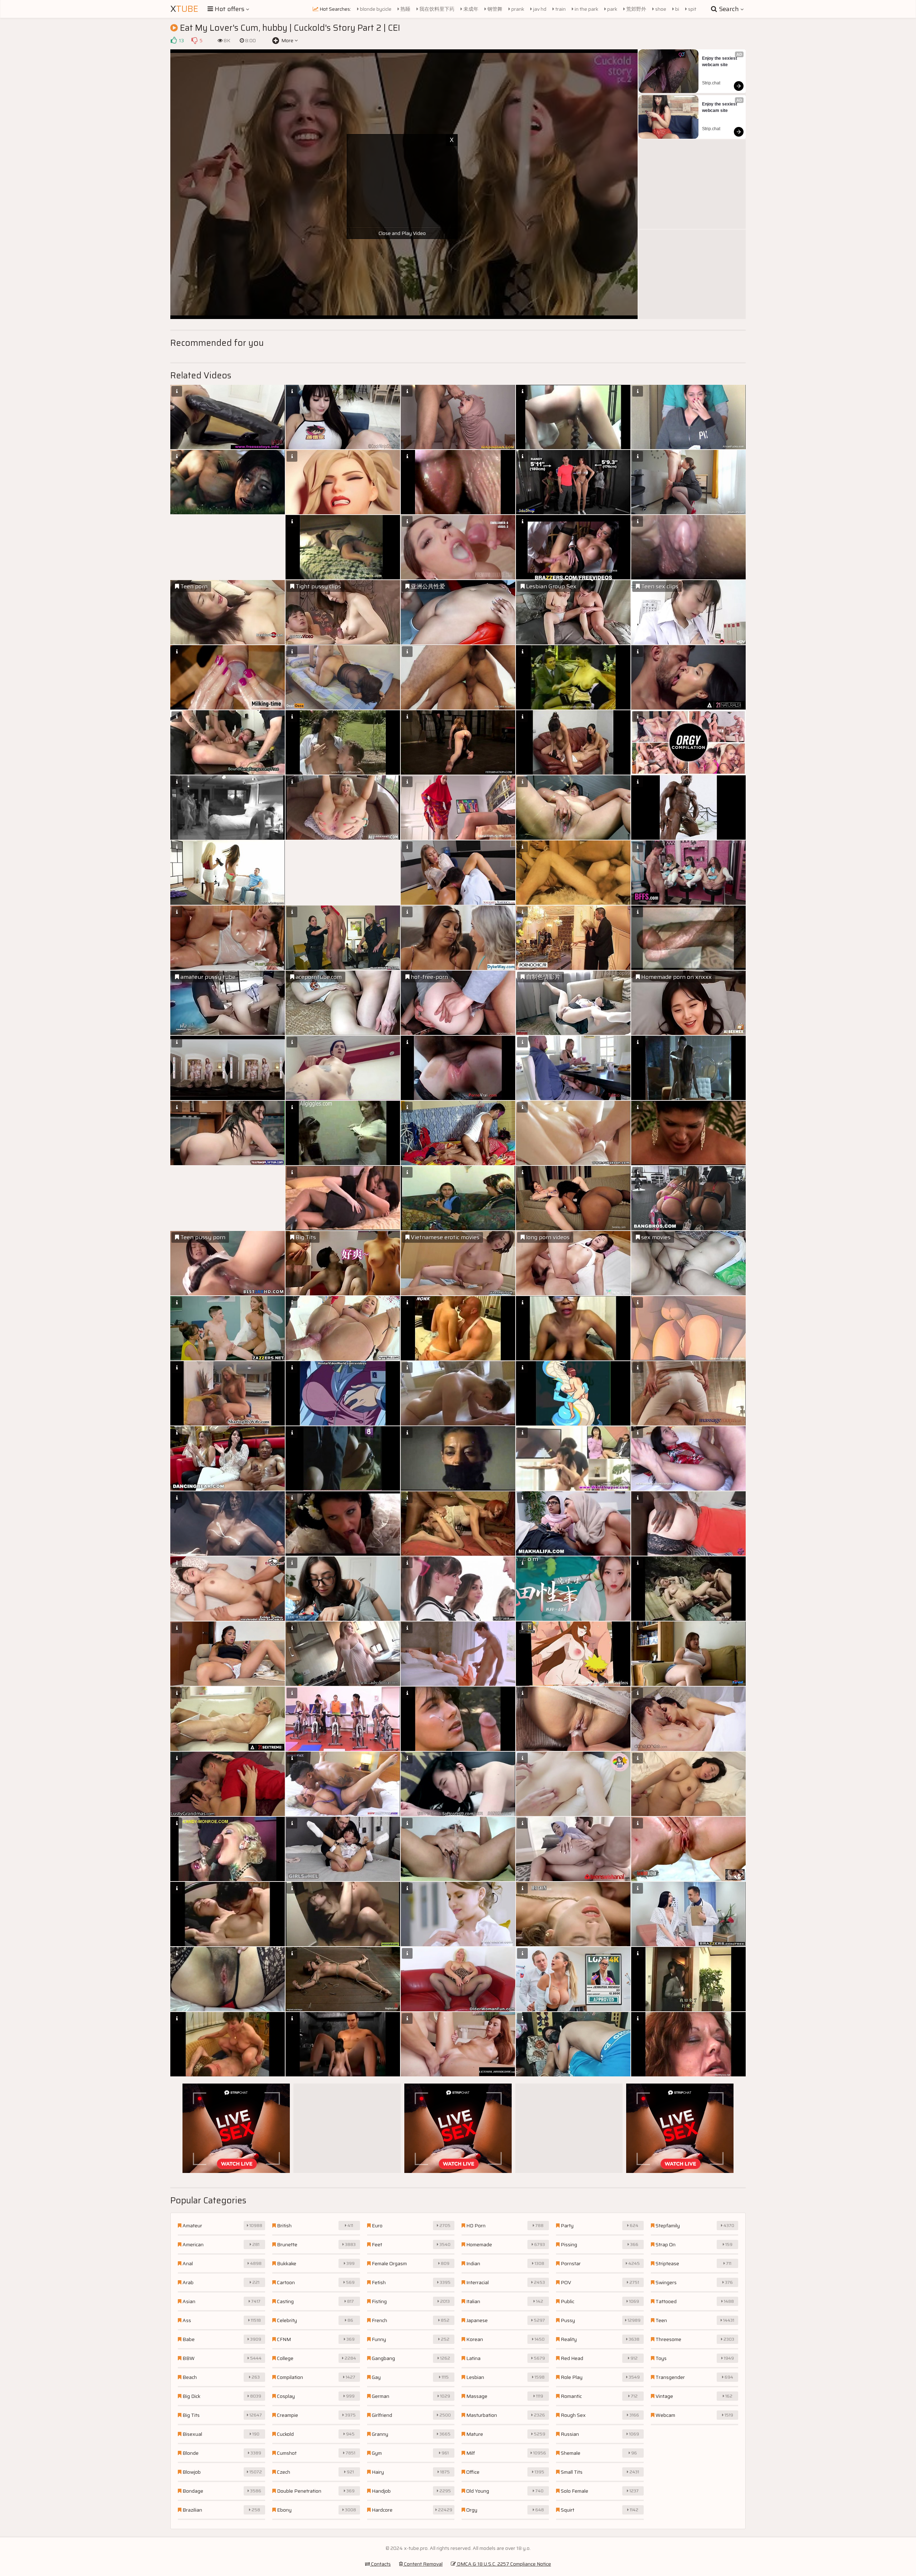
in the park (586, 9)
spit (692, 9)
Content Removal (423, 2564)
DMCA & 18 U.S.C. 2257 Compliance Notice (503, 2564)
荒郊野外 (636, 9)
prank (517, 9)
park (612, 9)
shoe (660, 9)
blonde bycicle (375, 9)
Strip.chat (711, 83)
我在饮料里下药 (436, 9)
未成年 (470, 9)
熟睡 (405, 9)
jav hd (539, 9)
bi (677, 9)
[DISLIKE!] (194, 40)
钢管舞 (494, 9)
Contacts (380, 2564)
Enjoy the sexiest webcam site (720, 62)
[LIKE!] (174, 40)
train (560, 9)
